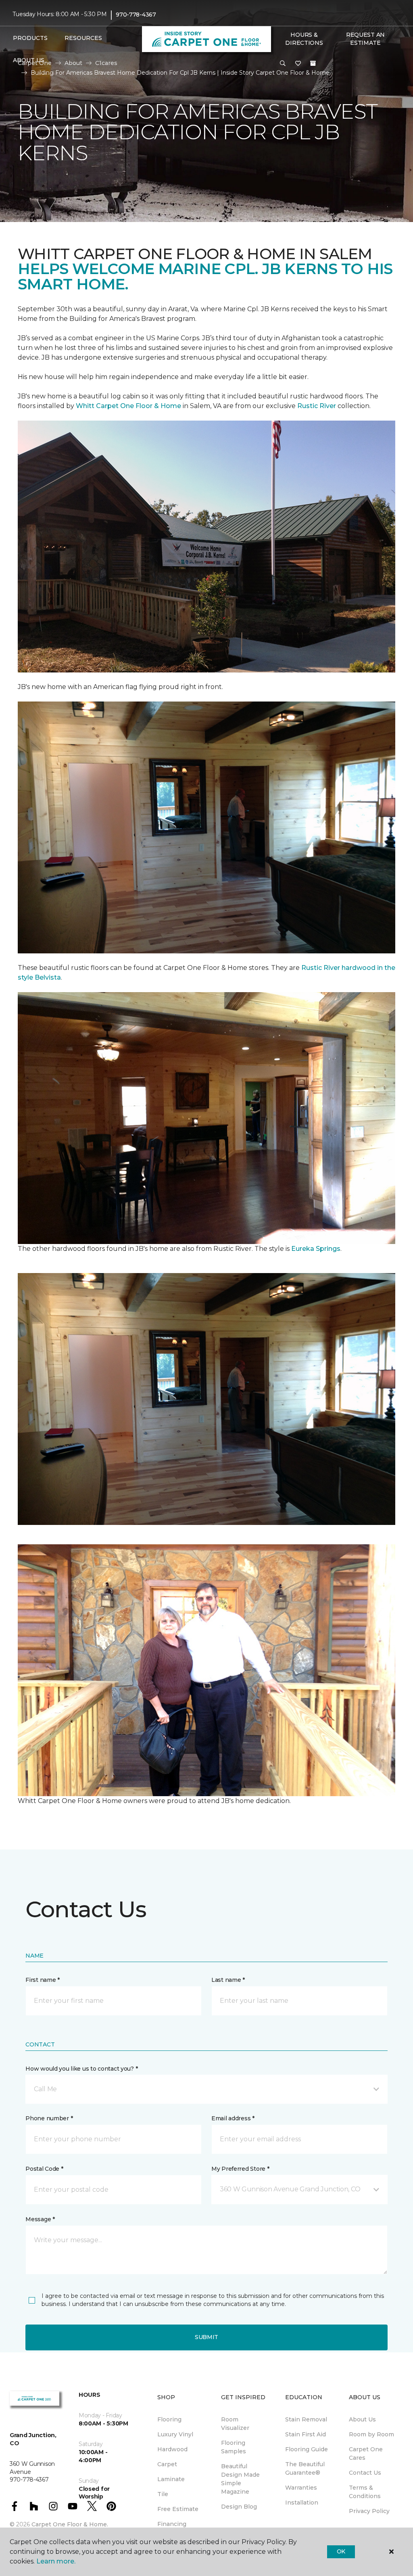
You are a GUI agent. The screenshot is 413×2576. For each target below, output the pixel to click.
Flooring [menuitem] (169, 2419)
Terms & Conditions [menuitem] (365, 2492)
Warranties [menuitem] (301, 2488)
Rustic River (317, 406)
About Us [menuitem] (362, 2419)
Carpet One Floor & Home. (70, 2524)
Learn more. (56, 2561)
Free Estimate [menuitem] (178, 2509)
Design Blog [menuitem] (239, 2507)
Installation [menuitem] (302, 2503)
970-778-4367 (136, 15)
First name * (43, 1980)
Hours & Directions (304, 39)
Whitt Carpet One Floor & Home (128, 406)
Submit (206, 2337)
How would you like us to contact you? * (81, 2069)
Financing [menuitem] (172, 2524)
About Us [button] (29, 60)
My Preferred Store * (240, 2169)
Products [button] (30, 38)
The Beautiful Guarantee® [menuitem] (305, 2468)
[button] (283, 64)
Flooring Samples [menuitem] (234, 2447)
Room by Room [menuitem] (371, 2434)
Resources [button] (83, 38)
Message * (40, 2219)
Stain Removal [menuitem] (306, 2419)
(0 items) (313, 63)
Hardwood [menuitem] (172, 2449)
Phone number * (49, 2118)
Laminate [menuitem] (171, 2479)
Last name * (228, 1980)
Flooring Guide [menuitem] (307, 2449)
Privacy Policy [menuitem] (369, 2511)
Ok (341, 2551)
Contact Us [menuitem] (365, 2473)
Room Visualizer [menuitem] (235, 2424)
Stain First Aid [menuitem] (306, 2434)
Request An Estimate (365, 39)
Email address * (233, 2118)
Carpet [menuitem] (167, 2464)
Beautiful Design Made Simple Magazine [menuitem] (240, 2479)
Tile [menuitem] (163, 2494)
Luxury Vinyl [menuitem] (175, 2434)
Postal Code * (44, 2169)
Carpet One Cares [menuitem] (366, 2453)
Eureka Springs (316, 1249)
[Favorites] (298, 64)
